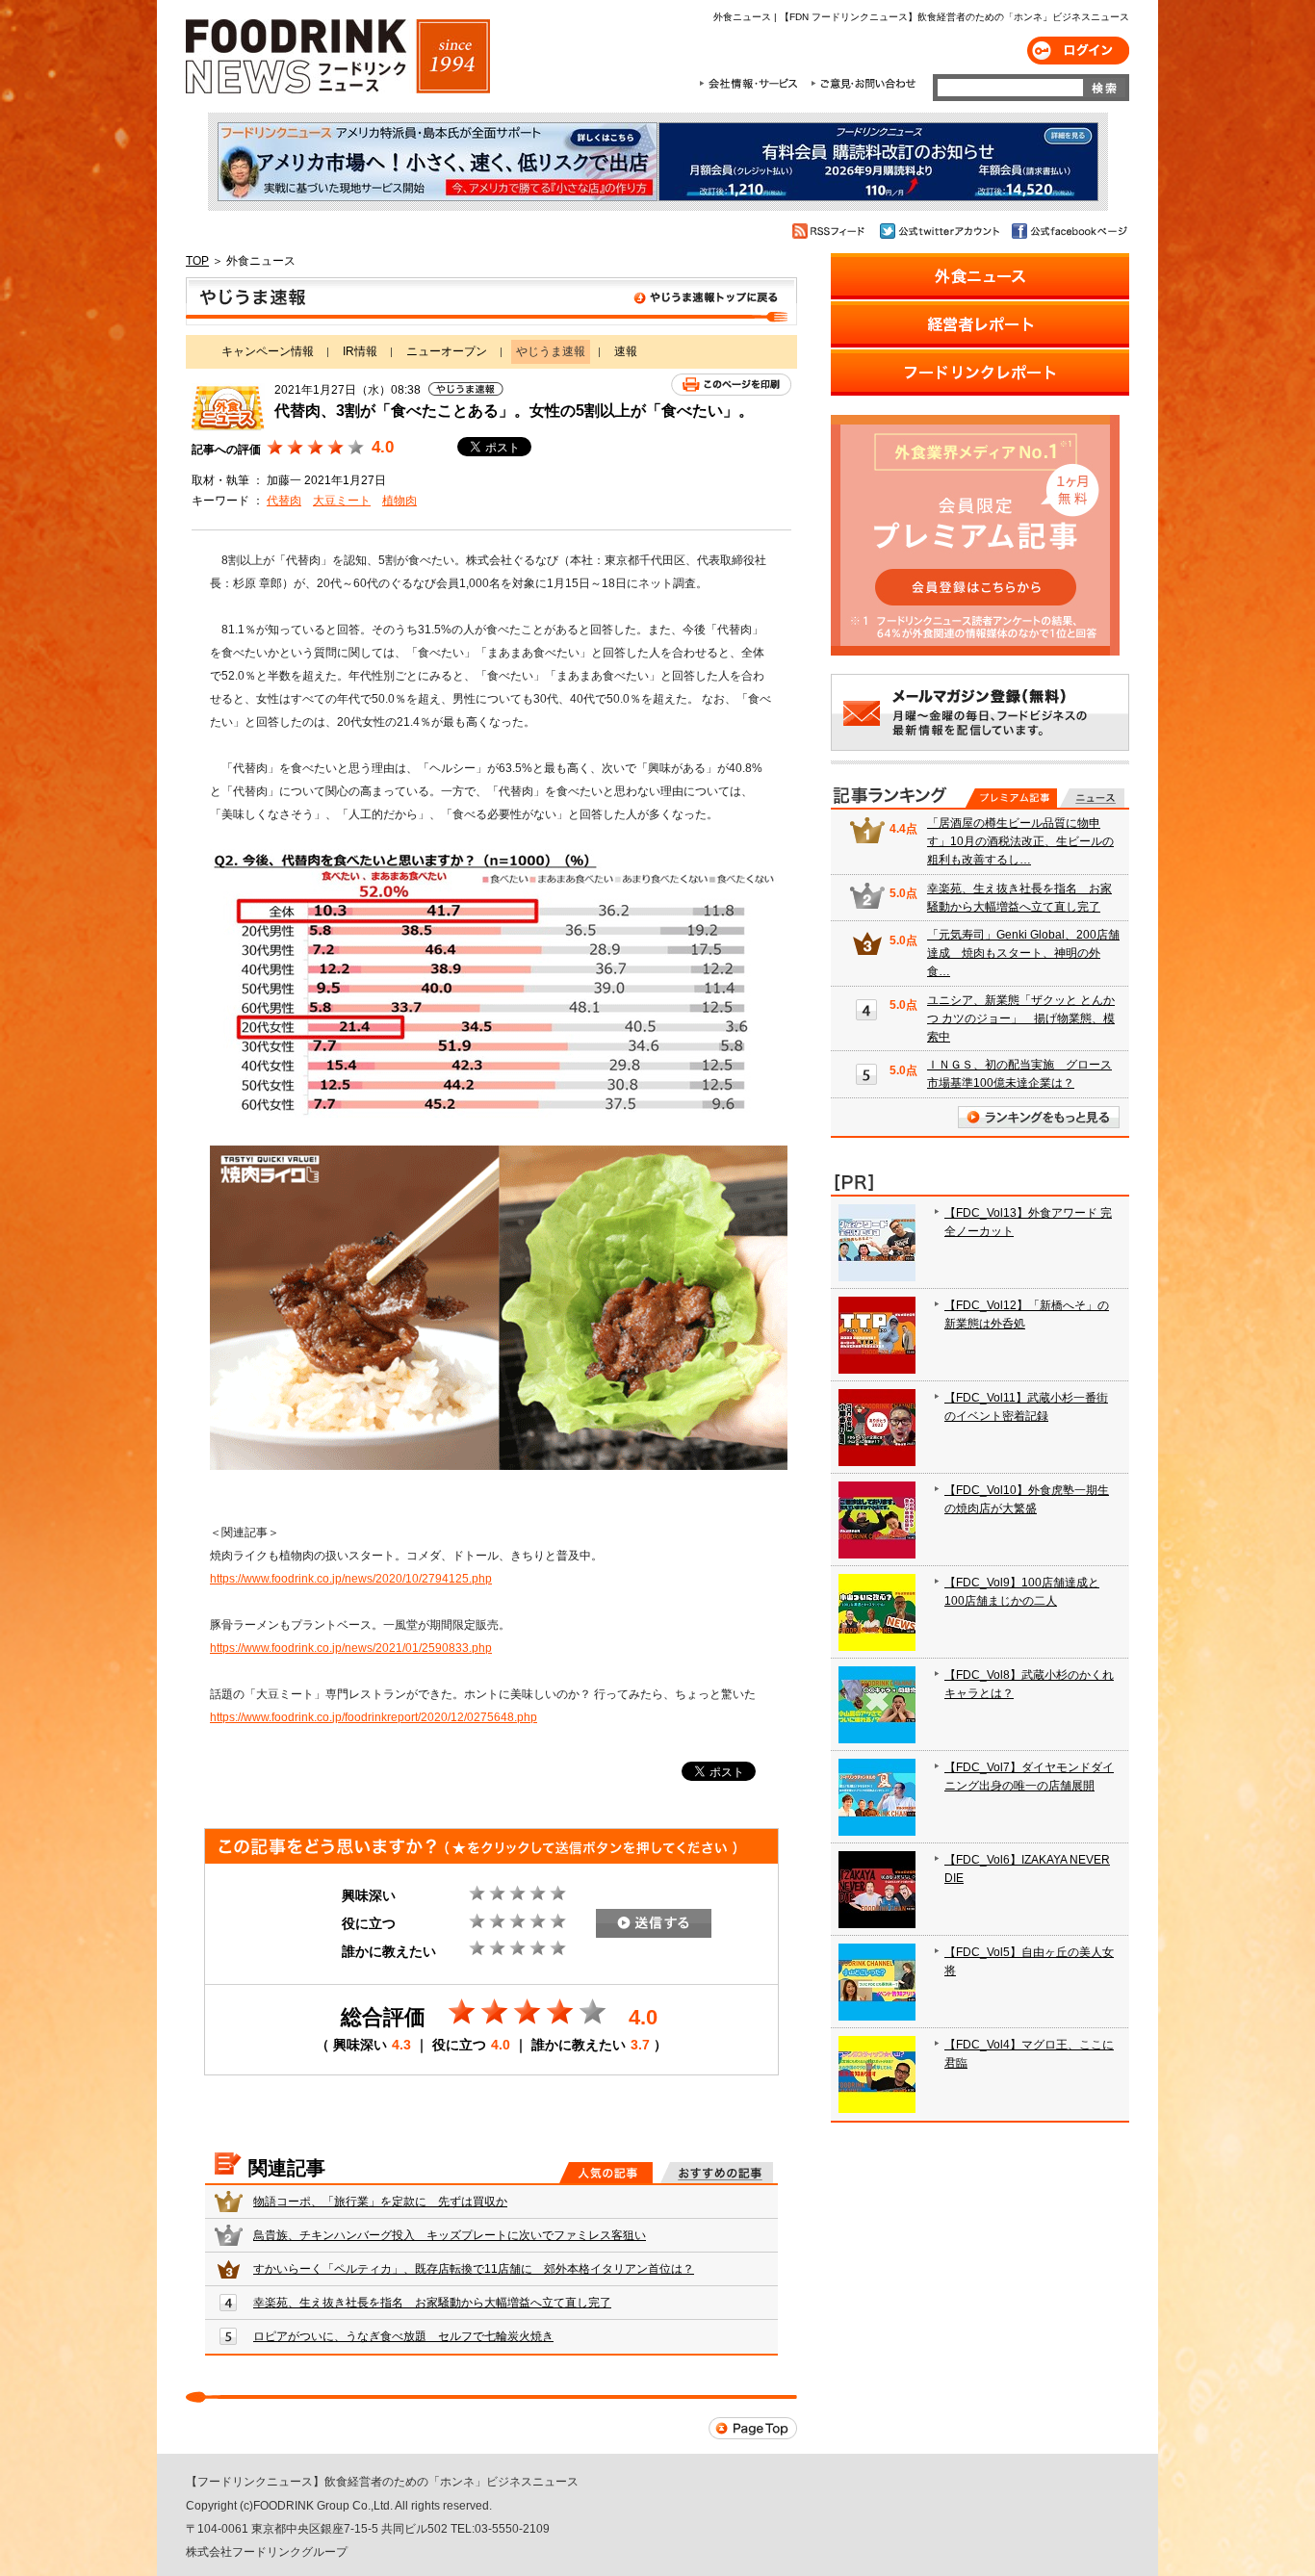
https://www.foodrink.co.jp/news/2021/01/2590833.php (351, 1648)
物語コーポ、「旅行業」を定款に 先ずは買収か (380, 2202)
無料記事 (1092, 798)
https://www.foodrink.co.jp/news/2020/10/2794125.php (351, 1579)
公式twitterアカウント (941, 231)
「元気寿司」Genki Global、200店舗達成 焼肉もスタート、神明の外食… (1023, 953)
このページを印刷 (731, 385)
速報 (626, 351)
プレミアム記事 (1011, 798)
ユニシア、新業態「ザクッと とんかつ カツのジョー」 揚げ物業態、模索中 (1021, 1018)
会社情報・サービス (752, 84)
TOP (197, 261)
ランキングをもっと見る (1039, 1117)
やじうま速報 (491, 301)
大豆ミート (342, 501)
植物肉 (400, 501)
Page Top (753, 2428)
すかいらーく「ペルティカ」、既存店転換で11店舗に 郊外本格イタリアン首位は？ (474, 2269)
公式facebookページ (1068, 231)
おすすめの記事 (717, 2173)
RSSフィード (831, 231)
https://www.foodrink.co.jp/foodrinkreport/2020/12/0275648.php (374, 1717)
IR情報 (360, 351)
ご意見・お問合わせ (863, 84)
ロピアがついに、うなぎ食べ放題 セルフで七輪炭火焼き (403, 2336)
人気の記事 (606, 2173)
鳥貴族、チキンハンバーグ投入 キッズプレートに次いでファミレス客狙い (450, 2235)
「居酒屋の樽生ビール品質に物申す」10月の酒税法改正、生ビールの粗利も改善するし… (1020, 841)
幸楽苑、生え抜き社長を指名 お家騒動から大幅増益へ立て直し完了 (432, 2303)
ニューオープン (447, 351)
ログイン (1078, 51)
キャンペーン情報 (268, 351)
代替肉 (284, 501)
